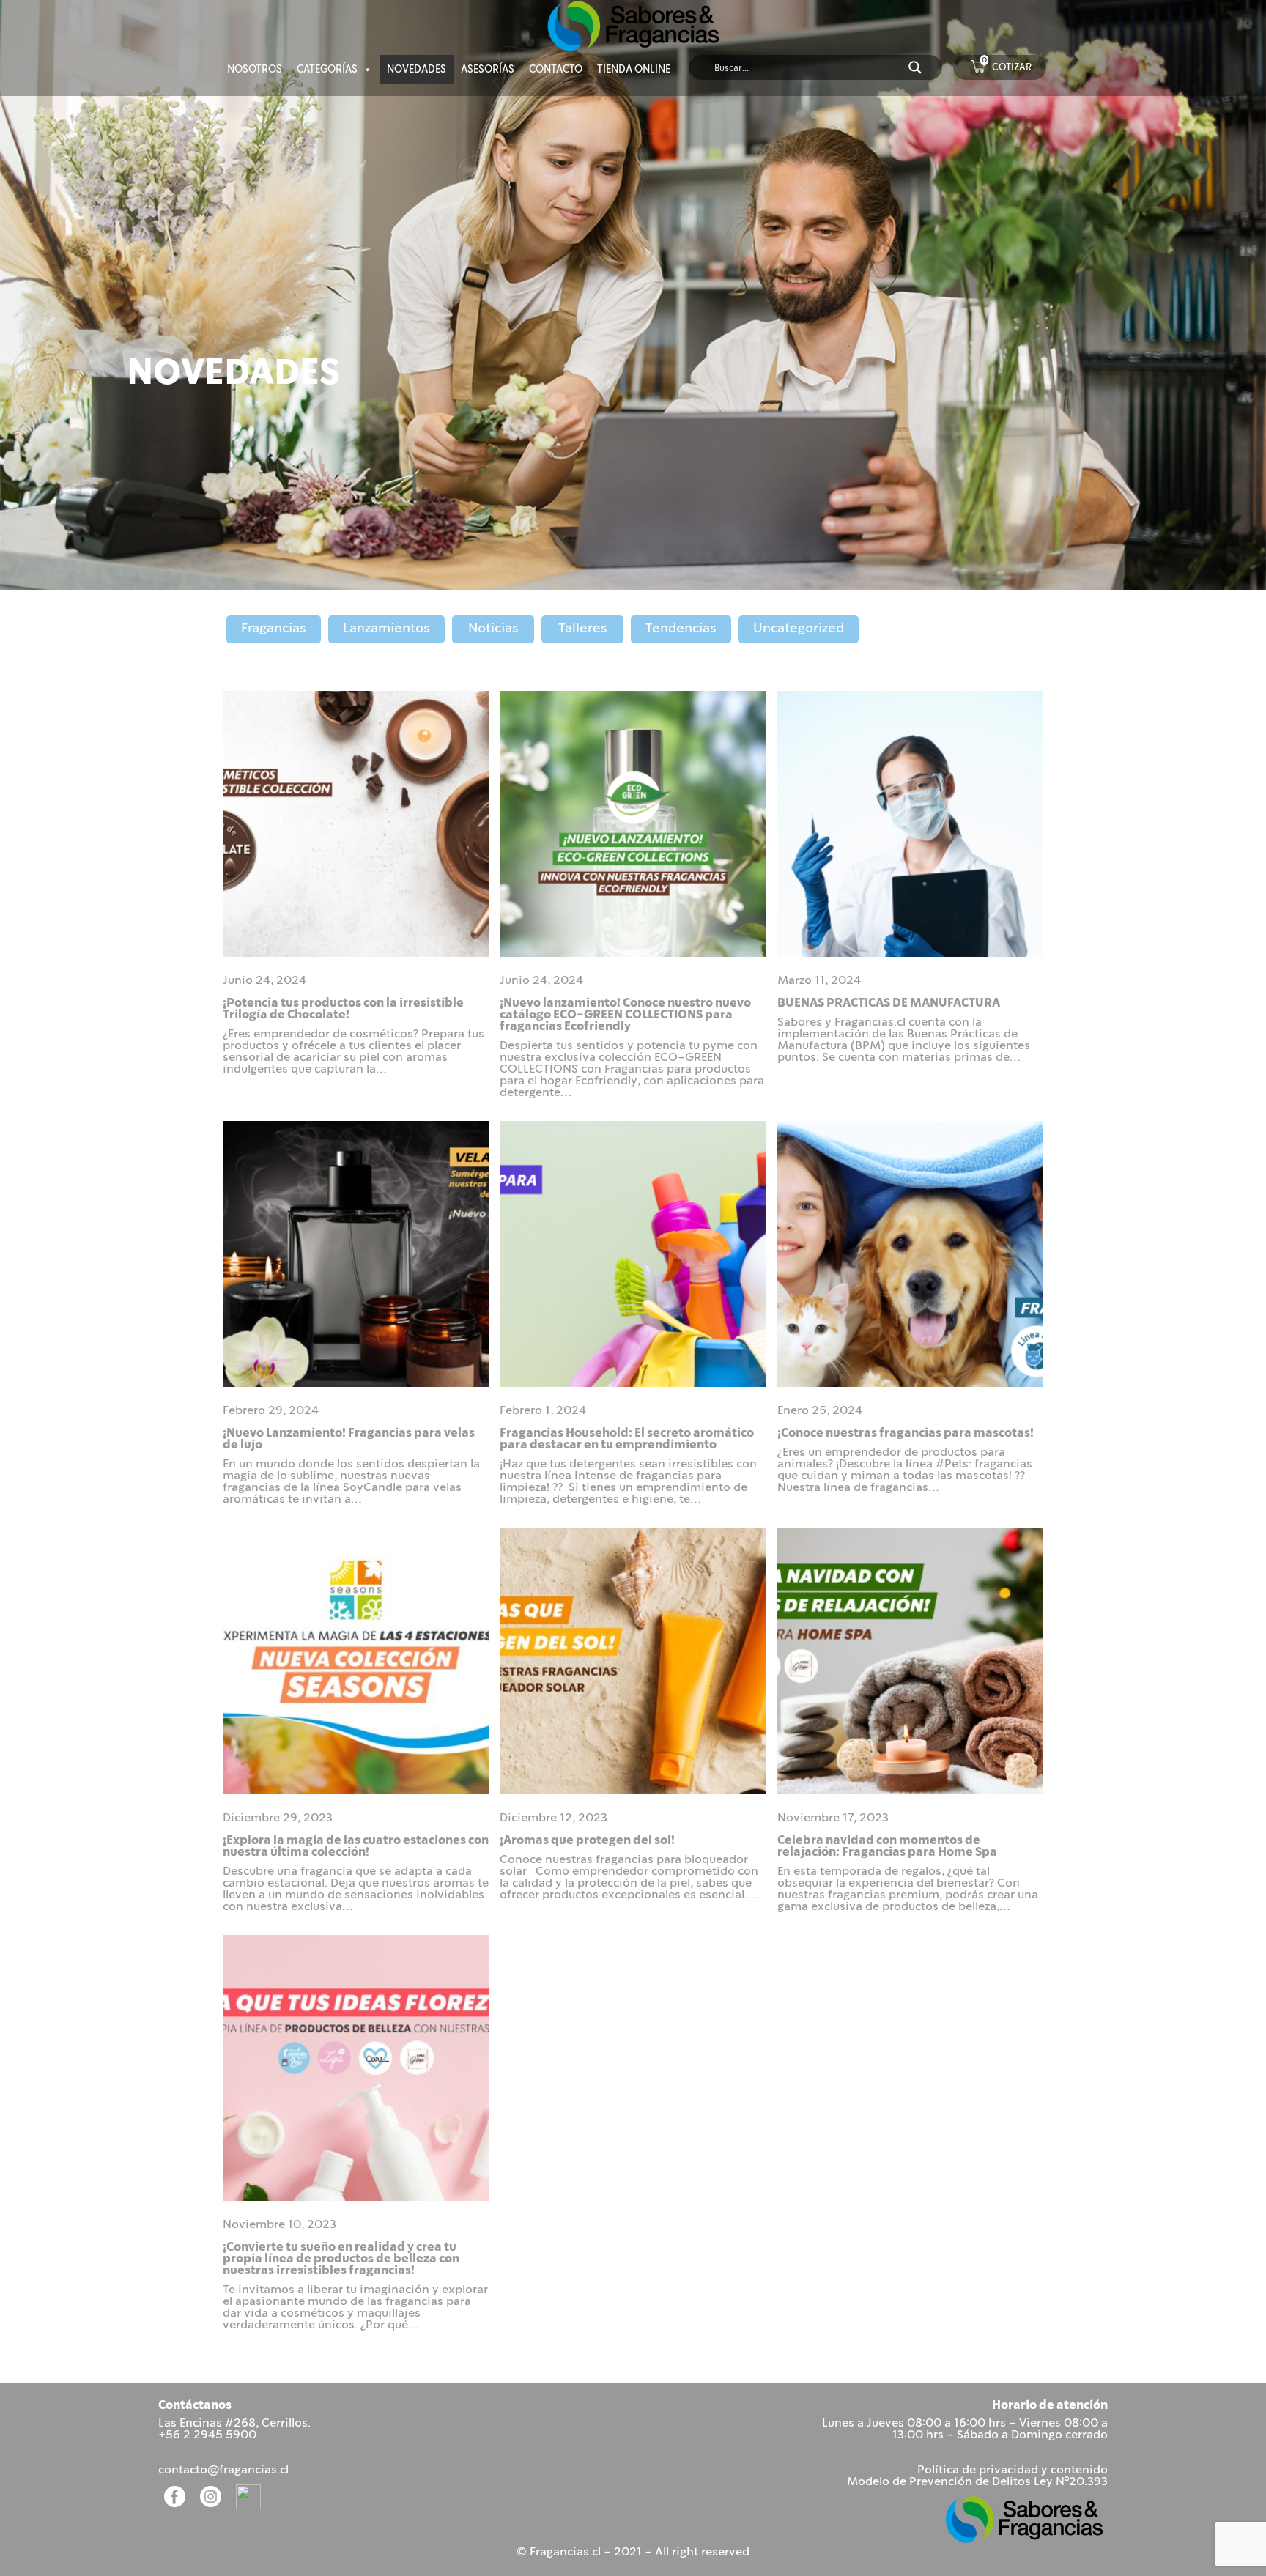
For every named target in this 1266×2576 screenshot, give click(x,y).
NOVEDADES (417, 70)
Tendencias (681, 629)
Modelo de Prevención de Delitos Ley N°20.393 (977, 2482)
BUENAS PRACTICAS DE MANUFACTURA (889, 1003)
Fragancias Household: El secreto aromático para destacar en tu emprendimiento (627, 1439)
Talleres (583, 629)
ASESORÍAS (488, 70)
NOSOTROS (255, 70)
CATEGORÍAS (327, 70)
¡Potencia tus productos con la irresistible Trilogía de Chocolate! (343, 1009)
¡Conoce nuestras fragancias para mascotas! (906, 1433)
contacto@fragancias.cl (223, 2470)
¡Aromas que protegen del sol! (587, 1841)
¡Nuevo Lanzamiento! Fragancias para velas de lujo (349, 1439)
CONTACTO (556, 70)
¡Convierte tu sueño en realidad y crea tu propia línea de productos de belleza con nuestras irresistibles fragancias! (341, 2259)
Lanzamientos (386, 629)
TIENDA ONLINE (634, 70)
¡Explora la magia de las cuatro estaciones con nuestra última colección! (356, 1847)
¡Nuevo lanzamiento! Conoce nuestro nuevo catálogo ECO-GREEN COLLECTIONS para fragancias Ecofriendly (625, 1015)
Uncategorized (799, 629)
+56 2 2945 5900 (207, 2435)
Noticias (493, 629)
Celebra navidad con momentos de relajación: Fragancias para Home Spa (887, 1847)
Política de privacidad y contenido (1013, 2470)
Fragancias (274, 629)
